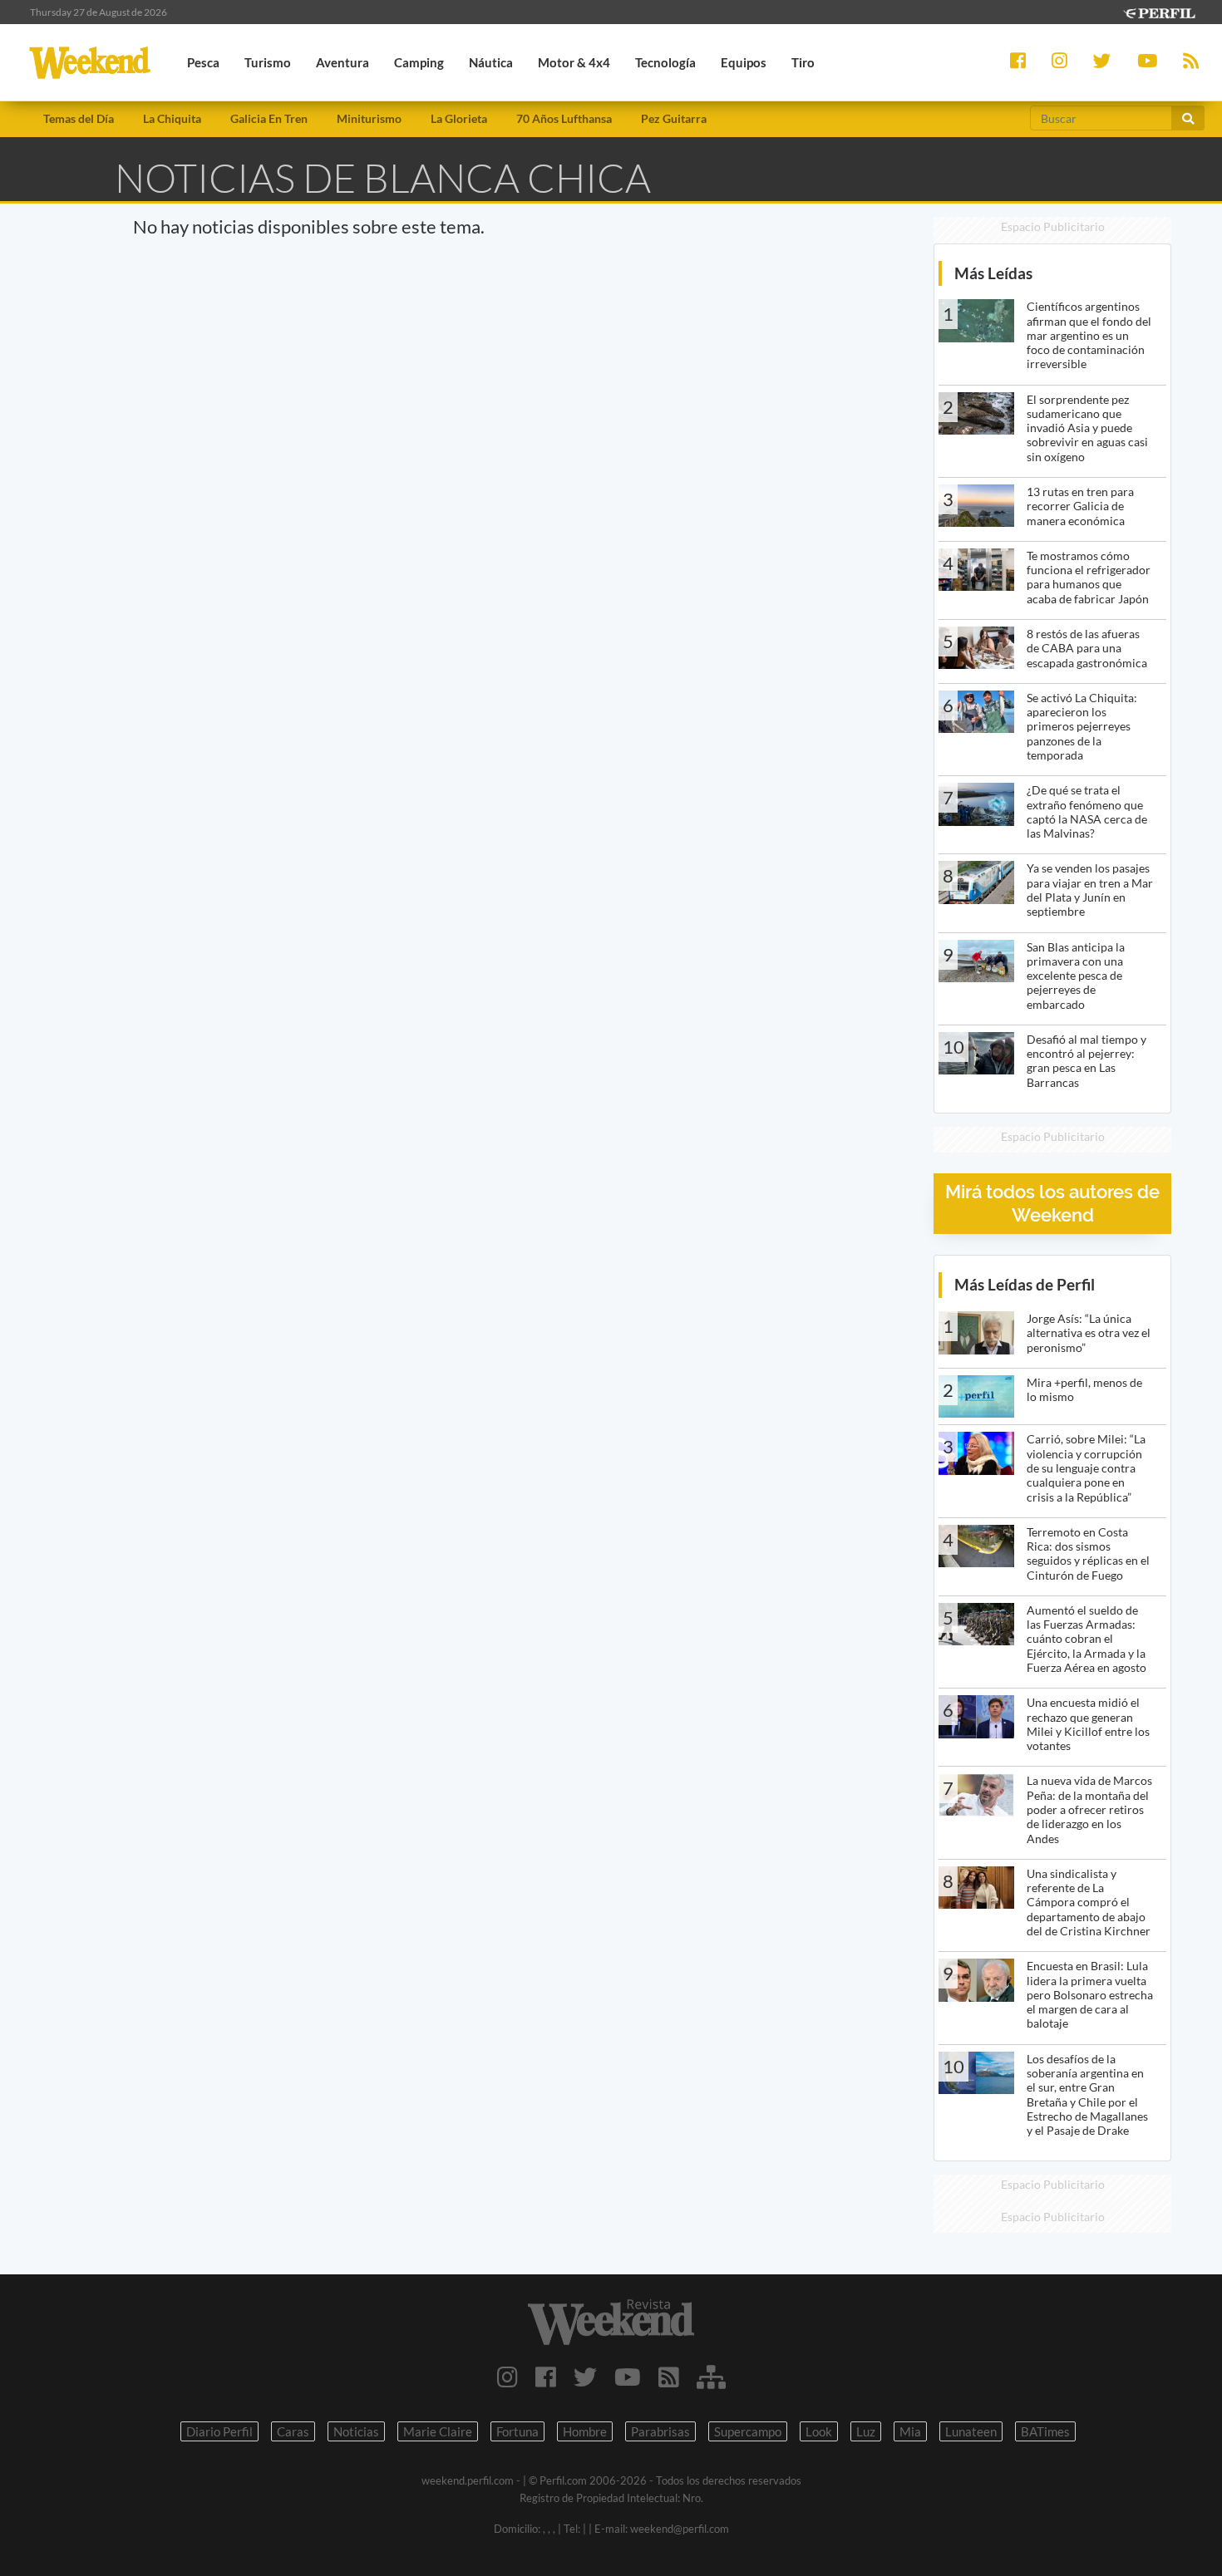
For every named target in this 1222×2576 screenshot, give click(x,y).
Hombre (585, 2431)
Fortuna (517, 2431)
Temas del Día (79, 118)
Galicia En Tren (269, 118)
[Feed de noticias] (669, 2377)
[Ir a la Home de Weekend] (611, 2322)
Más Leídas (993, 273)
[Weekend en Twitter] (585, 2377)
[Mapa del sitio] (711, 2377)
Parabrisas (660, 2431)
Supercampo (748, 2431)
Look (819, 2431)
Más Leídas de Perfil (1025, 1284)
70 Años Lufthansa (564, 118)
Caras (293, 2431)
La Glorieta (459, 118)
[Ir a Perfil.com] (1159, 11)
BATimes (1045, 2431)
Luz (866, 2431)
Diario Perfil (219, 2431)
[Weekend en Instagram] (508, 2377)
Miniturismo (369, 118)
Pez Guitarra (674, 118)
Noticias (356, 2431)
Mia (910, 2431)
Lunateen (971, 2431)
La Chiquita (172, 118)
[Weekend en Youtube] (628, 2377)
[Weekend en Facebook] (546, 2377)
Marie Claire (438, 2431)
